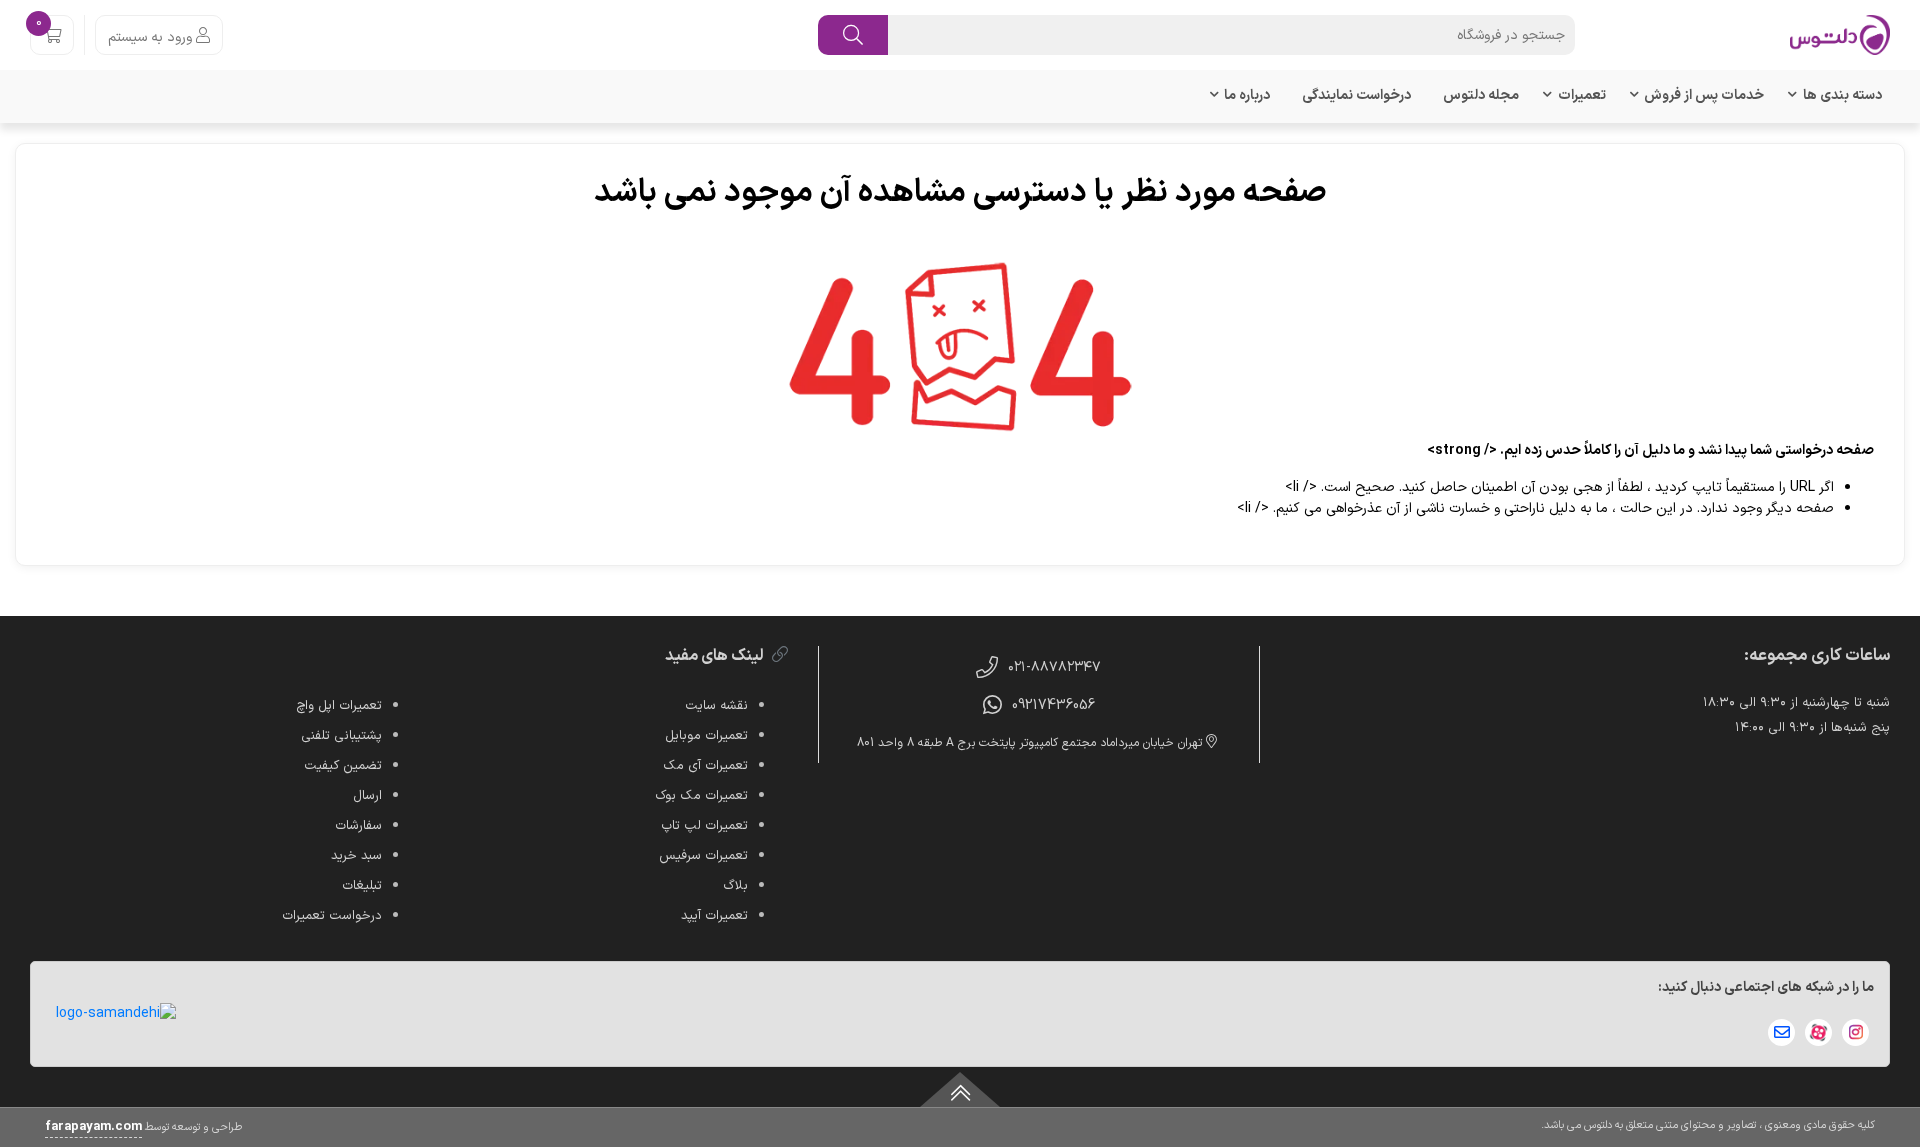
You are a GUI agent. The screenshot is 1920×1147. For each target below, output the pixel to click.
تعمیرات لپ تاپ (704, 826)
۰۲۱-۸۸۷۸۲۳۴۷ (1054, 667)
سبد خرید (356, 856)
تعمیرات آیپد (714, 916)
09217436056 (1053, 705)
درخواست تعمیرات (332, 916)
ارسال (367, 796)
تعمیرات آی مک (705, 766)
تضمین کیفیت (343, 766)
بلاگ (735, 886)
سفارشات (358, 826)
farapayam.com (93, 1127)
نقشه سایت (716, 706)
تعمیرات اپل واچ (339, 706)
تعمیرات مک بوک (701, 796)
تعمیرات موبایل (706, 736)
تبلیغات (362, 886)
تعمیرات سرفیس (703, 856)
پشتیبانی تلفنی (341, 736)
